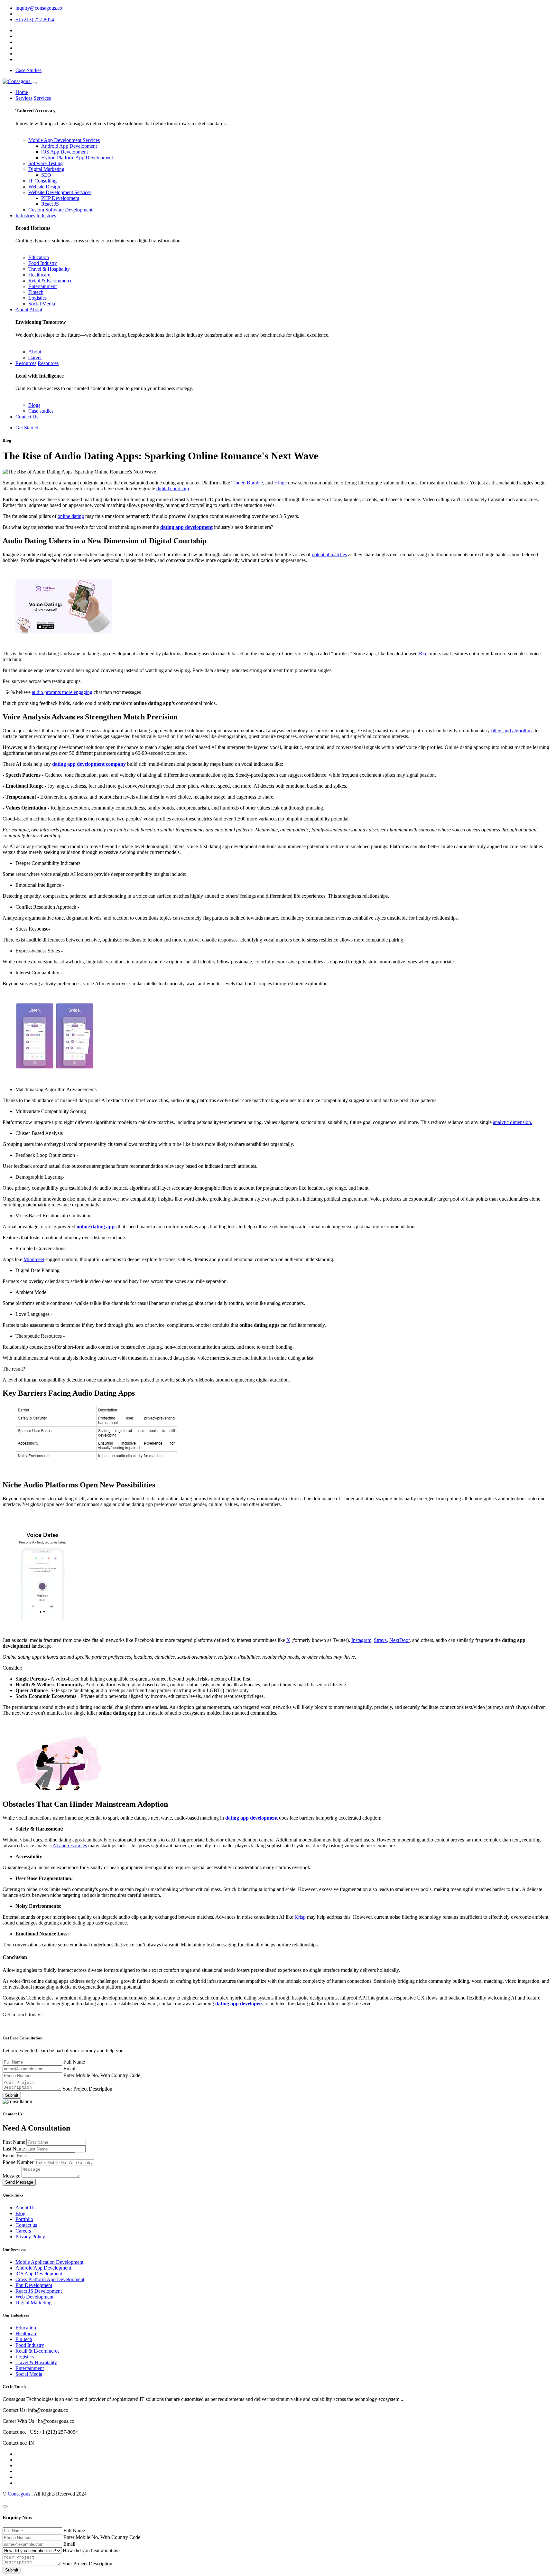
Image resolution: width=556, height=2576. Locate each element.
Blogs (34, 405)
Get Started (27, 428)
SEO (46, 175)
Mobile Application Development (49, 2262)
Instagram (361, 1640)
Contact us (26, 2225)
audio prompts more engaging (62, 692)
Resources (26, 363)
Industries (25, 215)
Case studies (41, 411)
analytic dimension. (513, 1122)
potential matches (329, 554)
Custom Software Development (60, 210)
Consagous (20, 2494)
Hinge (280, 483)
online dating (71, 516)
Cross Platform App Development (50, 2279)
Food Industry (43, 263)
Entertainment (42, 286)
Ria (422, 654)
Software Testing (46, 163)
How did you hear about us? (92, 2550)
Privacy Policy (30, 2237)
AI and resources (70, 1845)
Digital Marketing (46, 169)
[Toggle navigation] (34, 83)
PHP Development (60, 198)
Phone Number (19, 2162)
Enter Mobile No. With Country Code (102, 2075)
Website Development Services (60, 192)
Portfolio (24, 2219)
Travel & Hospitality (49, 269)
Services (24, 98)
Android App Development (69, 146)
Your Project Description (87, 2089)
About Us (25, 2208)
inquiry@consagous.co (39, 8)
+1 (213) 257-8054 (35, 19)
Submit (12, 2095)
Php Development (34, 2285)
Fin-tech (24, 2339)
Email (69, 2069)
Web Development (34, 2297)
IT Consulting (42, 181)
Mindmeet (34, 1259)
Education (39, 257)
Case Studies (28, 70)
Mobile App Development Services (64, 140)
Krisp (300, 1917)
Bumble (255, 483)
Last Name (14, 2149)
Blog (20, 2213)
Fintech (36, 292)
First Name (14, 2142)
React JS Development (39, 2291)
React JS (50, 204)
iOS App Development (65, 152)
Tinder (238, 483)
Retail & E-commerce (50, 281)
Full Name (74, 2062)
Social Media (42, 304)
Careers (23, 2231)
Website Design (44, 187)
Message (12, 2176)
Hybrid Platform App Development (77, 158)
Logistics (37, 298)
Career (35, 357)
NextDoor (399, 1640)
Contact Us (27, 417)
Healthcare (39, 275)
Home (22, 92)
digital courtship (173, 488)
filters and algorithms (512, 731)
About (22, 309)
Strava (380, 1640)
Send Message (19, 2182)
